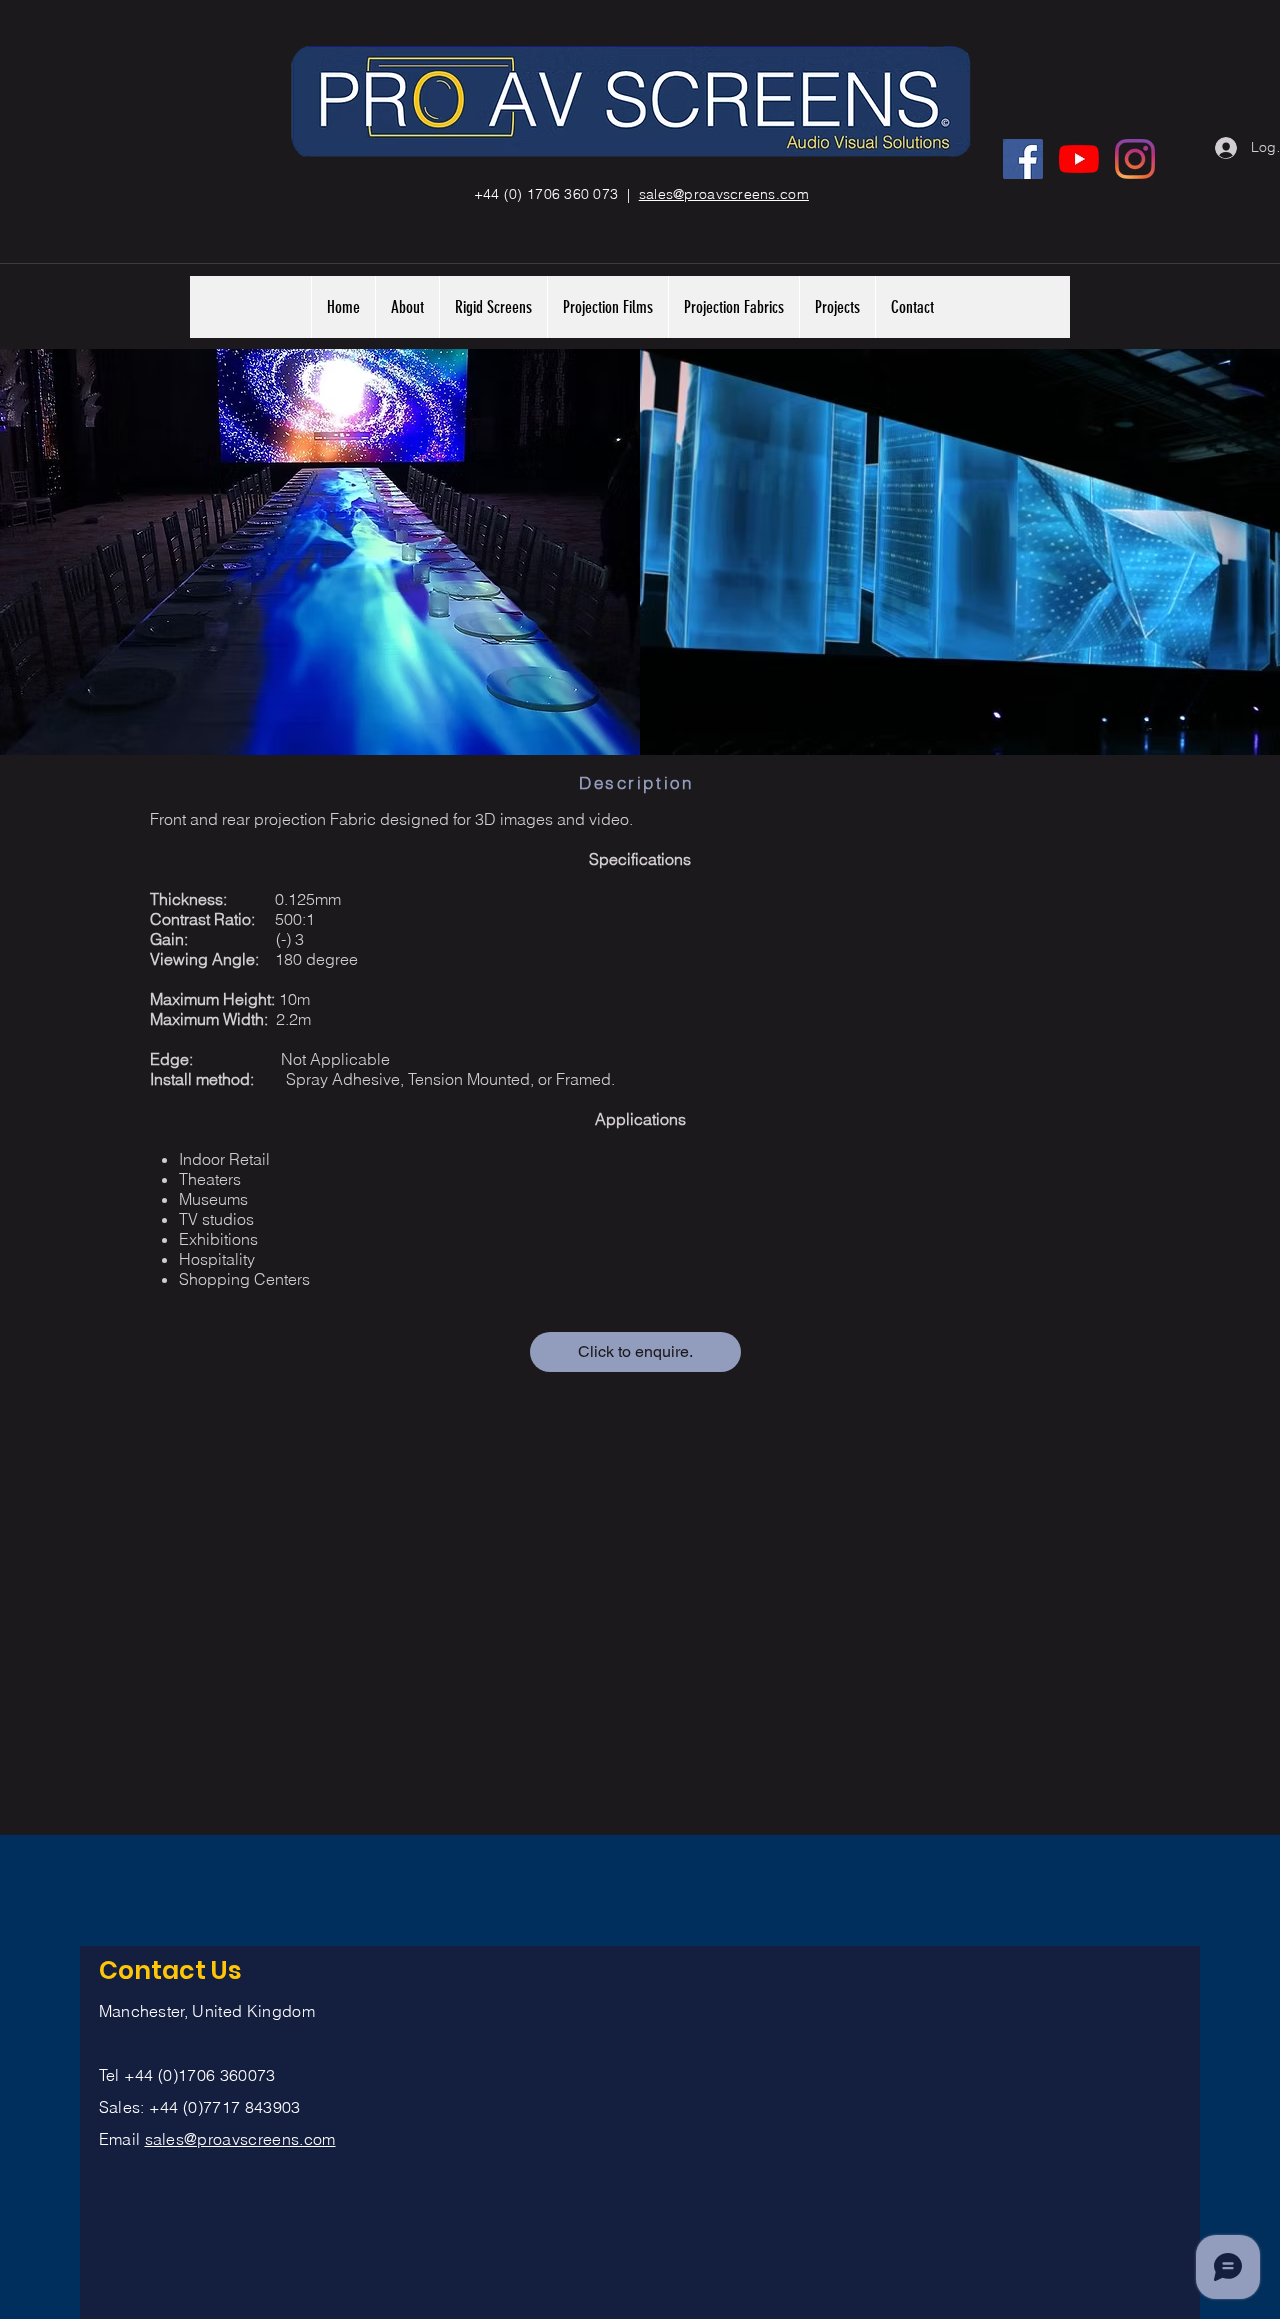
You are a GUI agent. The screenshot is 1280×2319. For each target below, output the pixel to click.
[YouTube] (1079, 159)
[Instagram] (1135, 159)
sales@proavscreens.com (240, 2139)
